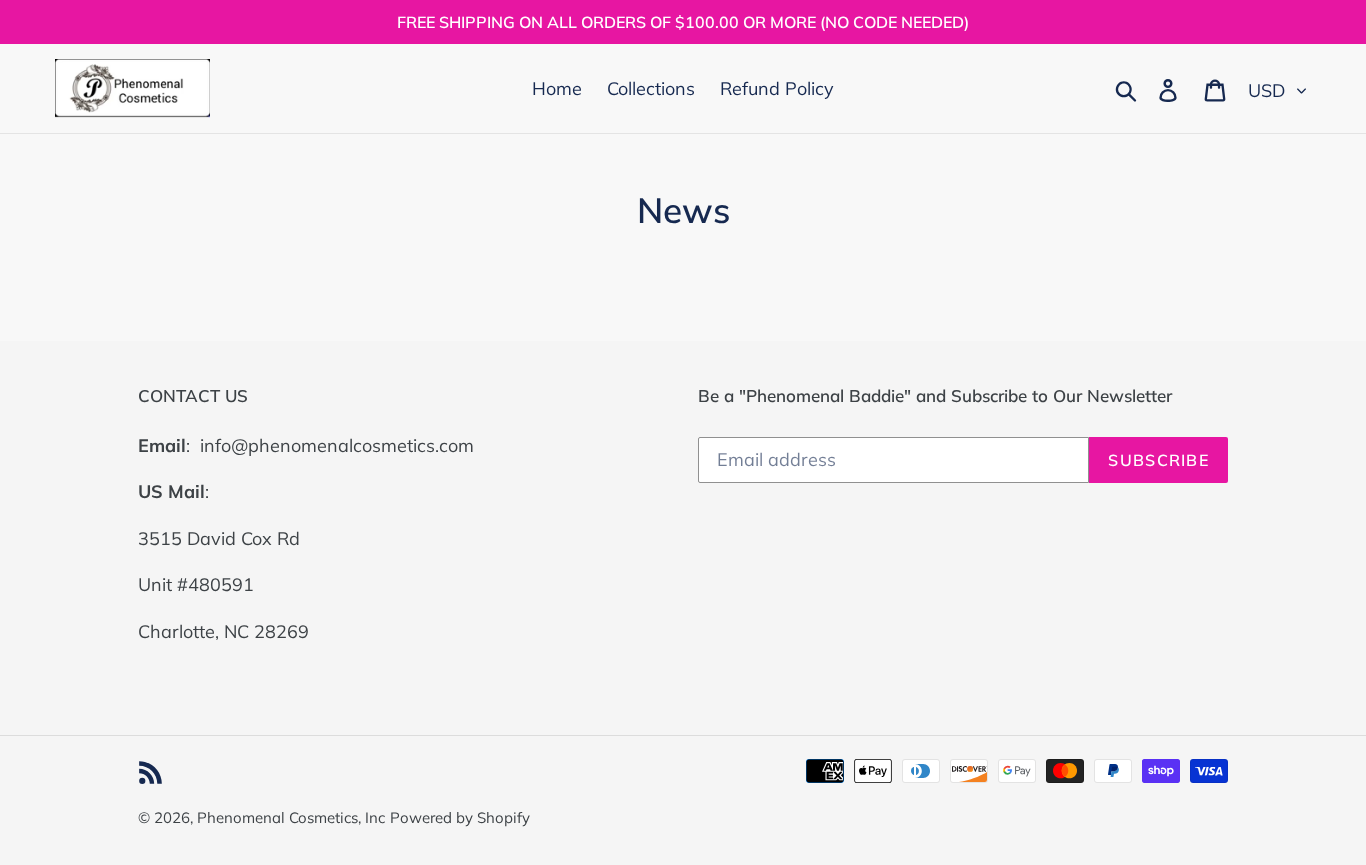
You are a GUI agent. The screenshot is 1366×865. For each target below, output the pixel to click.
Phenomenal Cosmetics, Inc (291, 817)
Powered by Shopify (460, 817)
